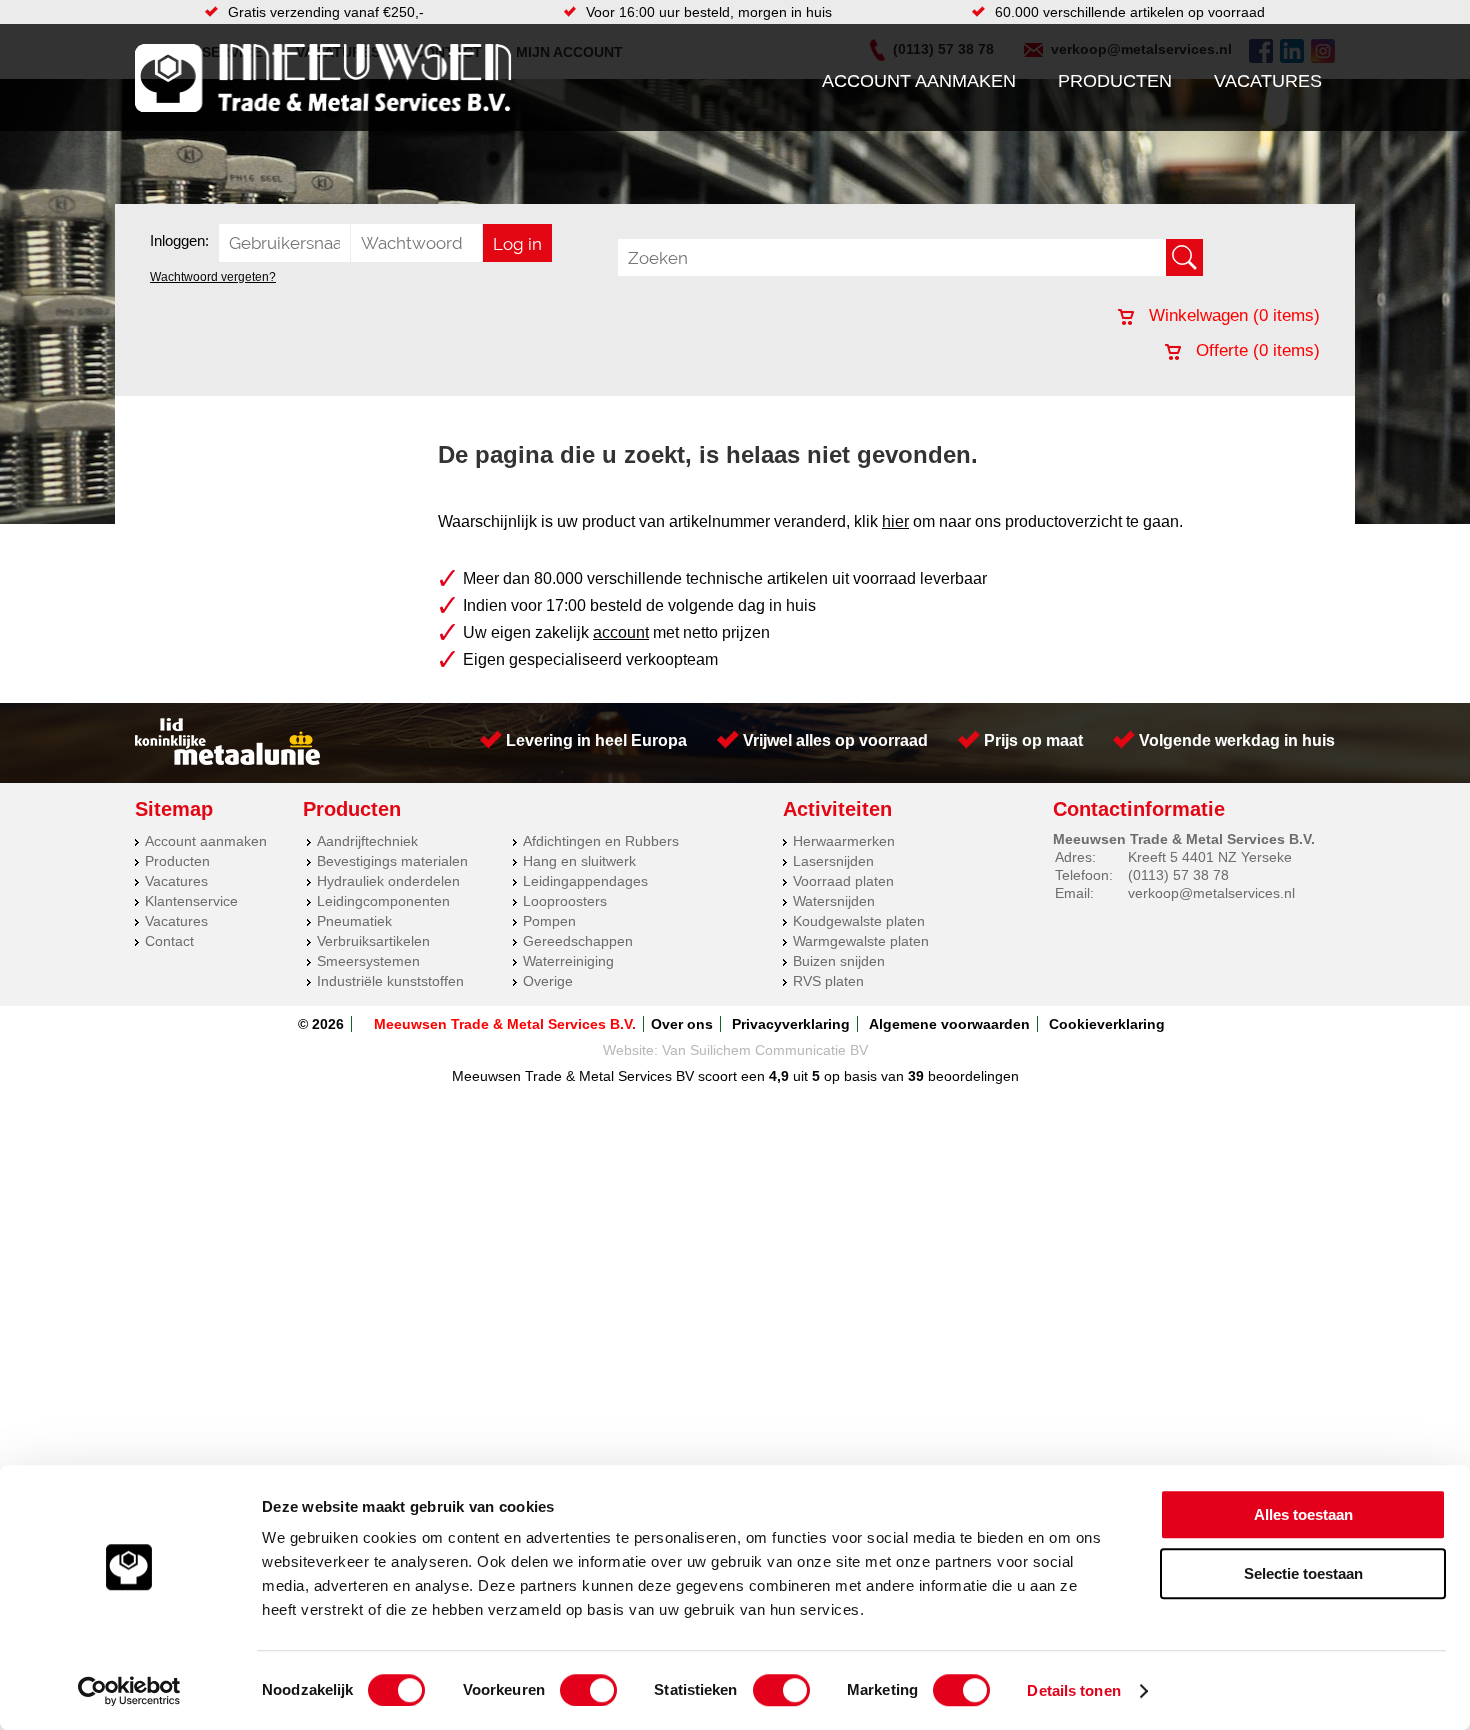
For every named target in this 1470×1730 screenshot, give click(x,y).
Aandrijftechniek (367, 841)
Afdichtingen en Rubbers (601, 841)
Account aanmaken (919, 81)
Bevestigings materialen (392, 861)
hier (895, 521)
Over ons (682, 1024)
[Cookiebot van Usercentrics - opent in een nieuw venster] (129, 1691)
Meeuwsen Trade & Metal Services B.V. (505, 1024)
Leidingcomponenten (383, 901)
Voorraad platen (843, 881)
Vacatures (1268, 81)
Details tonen (1073, 1690)
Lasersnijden (833, 861)
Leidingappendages (585, 881)
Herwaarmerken (844, 841)
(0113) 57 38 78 (1178, 875)
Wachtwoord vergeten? (213, 277)
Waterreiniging (568, 961)
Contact (169, 941)
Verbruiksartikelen (373, 941)
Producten (1115, 81)
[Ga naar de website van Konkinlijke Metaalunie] (227, 760)
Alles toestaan (1303, 1514)
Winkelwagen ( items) (1232, 315)
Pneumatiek (354, 921)
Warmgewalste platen (861, 941)
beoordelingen (971, 1076)
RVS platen (828, 981)
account (621, 632)
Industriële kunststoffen (390, 981)
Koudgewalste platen (859, 921)
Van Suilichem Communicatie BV (765, 1050)
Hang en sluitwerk (579, 861)
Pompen (549, 921)
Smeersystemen (368, 961)
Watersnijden (834, 901)
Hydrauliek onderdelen (388, 881)
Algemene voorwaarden (949, 1024)
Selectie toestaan (1303, 1573)
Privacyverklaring (791, 1024)
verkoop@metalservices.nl (1211, 893)
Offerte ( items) (1255, 350)
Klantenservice (191, 901)
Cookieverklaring (1107, 1024)
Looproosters (565, 901)
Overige (548, 981)
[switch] (588, 1690)
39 (916, 1076)
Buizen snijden (839, 961)
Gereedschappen (578, 941)
